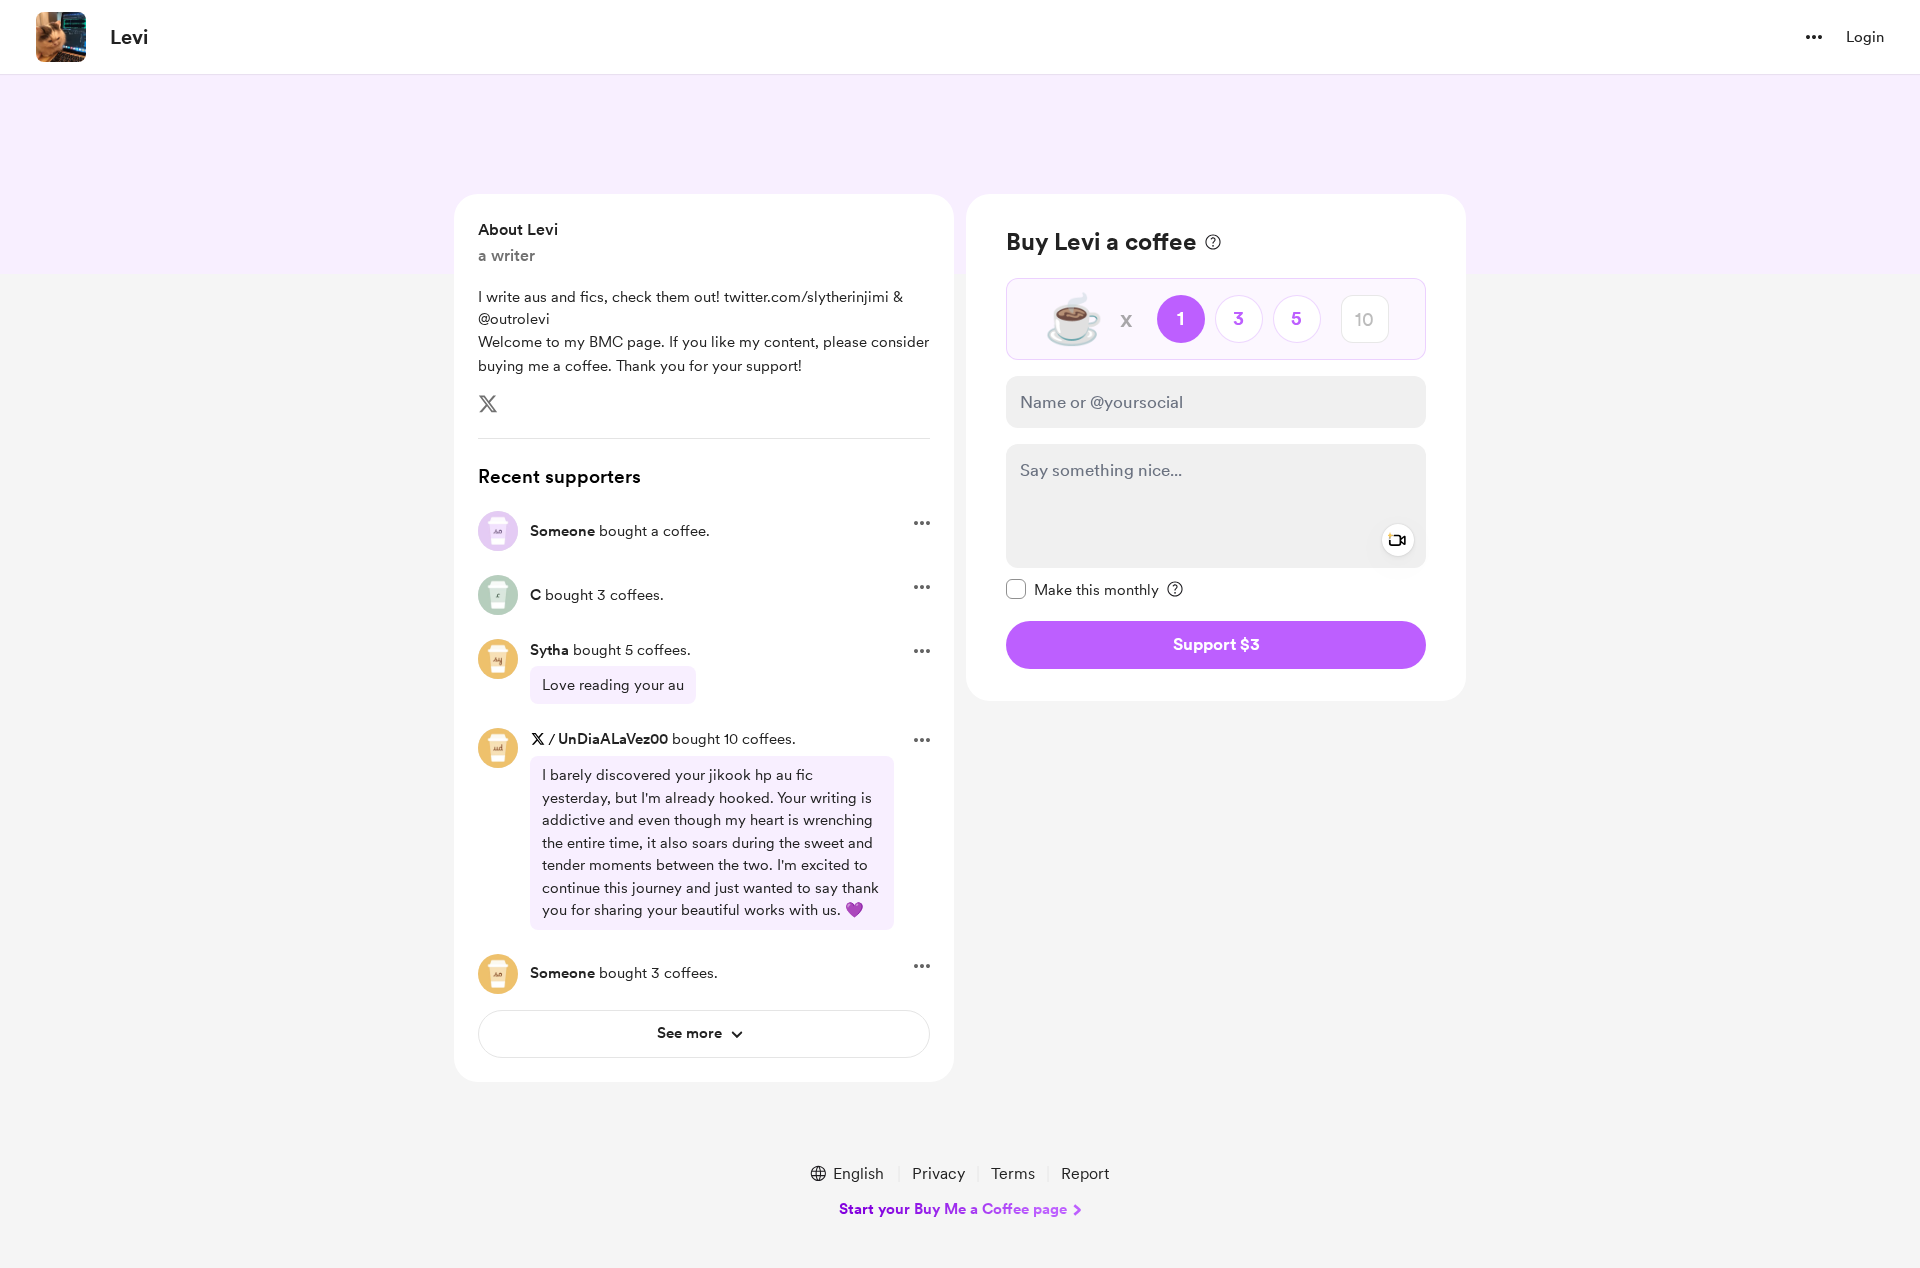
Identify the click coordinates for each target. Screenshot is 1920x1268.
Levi (129, 37)
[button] (1814, 37)
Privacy (938, 1173)
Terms (1013, 1173)
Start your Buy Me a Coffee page (953, 1209)
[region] (1216, 447)
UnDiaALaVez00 (613, 739)
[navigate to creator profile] (61, 37)
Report (1085, 1173)
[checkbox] (1082, 589)
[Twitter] (488, 404)
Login (1865, 37)
